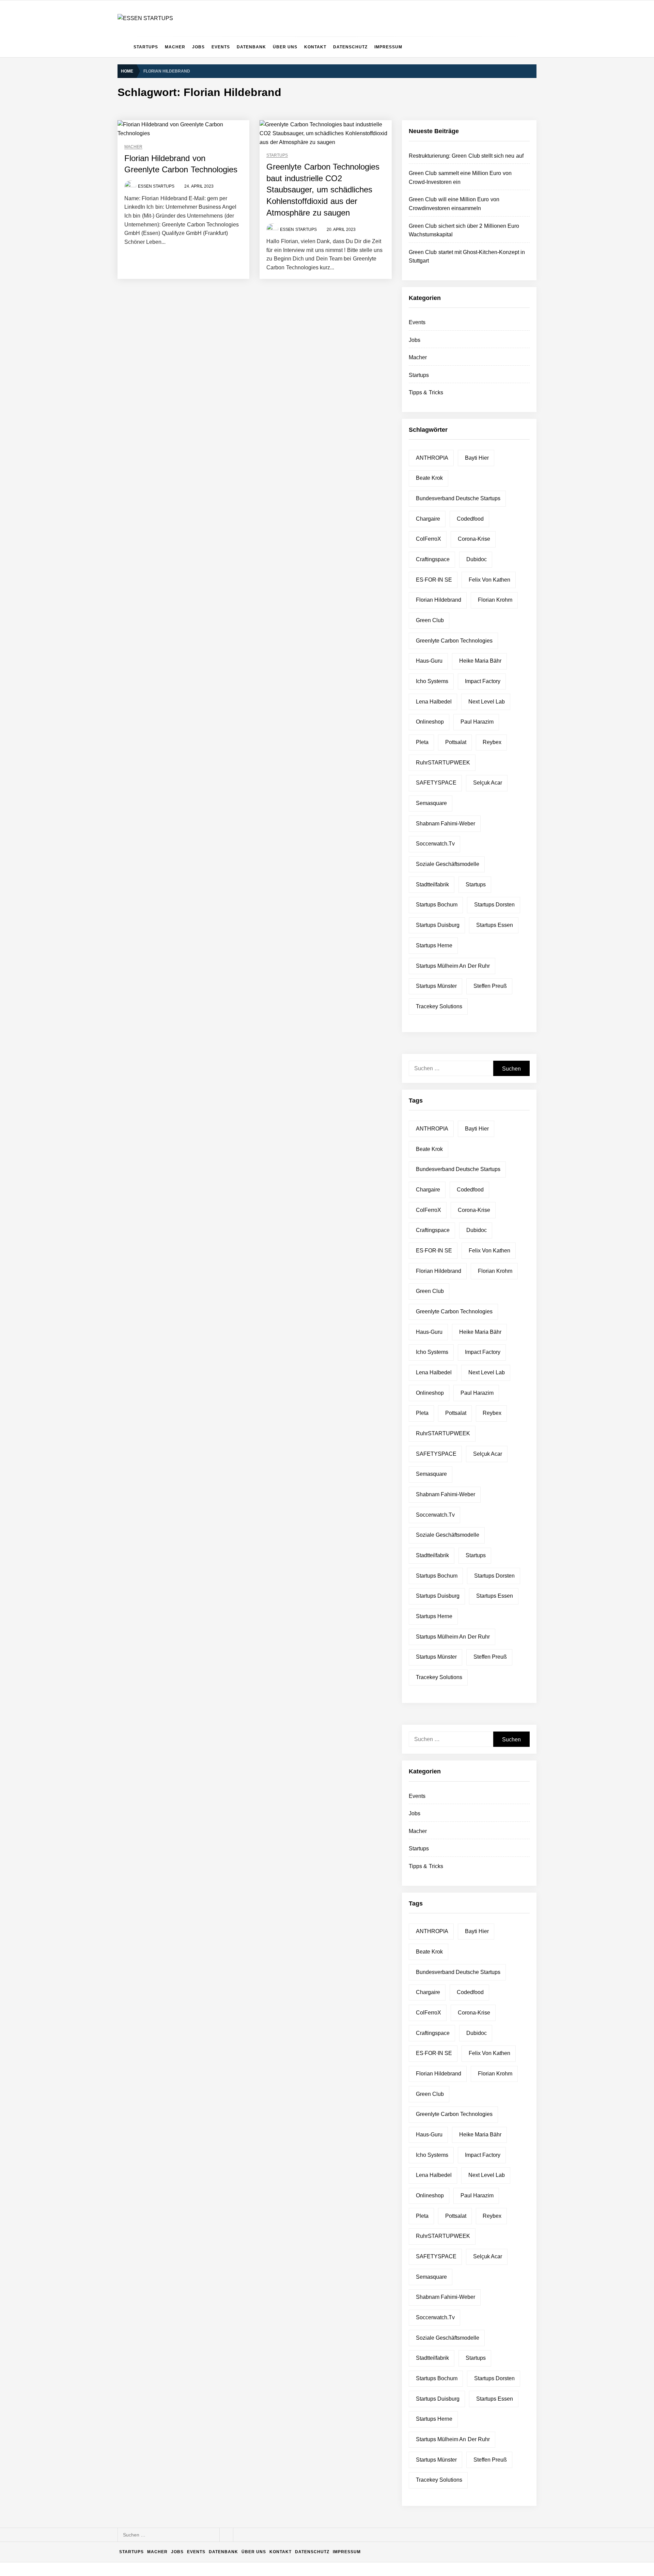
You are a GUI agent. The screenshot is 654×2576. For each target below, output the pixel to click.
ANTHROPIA (432, 458)
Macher (175, 47)
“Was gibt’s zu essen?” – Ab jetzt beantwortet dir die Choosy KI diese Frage (237, 2477)
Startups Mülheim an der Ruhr (453, 966)
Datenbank (251, 47)
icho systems (432, 681)
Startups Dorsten (494, 905)
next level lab (487, 702)
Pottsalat (456, 742)
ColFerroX (429, 539)
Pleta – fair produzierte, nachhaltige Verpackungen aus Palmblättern (229, 2422)
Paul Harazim (477, 722)
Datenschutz (350, 47)
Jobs (198, 47)
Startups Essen (495, 925)
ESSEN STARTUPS (156, 186)
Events (221, 47)
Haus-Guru (429, 661)
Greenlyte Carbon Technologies (454, 641)
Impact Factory (483, 681)
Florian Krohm (495, 600)
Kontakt (315, 47)
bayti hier (477, 458)
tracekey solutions (439, 1006)
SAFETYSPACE (436, 783)
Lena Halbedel (434, 702)
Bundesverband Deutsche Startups (458, 498)
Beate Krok (429, 478)
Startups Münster (436, 986)
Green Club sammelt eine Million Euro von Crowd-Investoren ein (225, 2313)
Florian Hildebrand (439, 600)
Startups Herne (434, 945)
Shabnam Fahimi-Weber (446, 824)
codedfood (470, 519)
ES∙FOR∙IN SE (434, 580)
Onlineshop (430, 722)
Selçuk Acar (488, 783)
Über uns (285, 47)
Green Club (430, 620)
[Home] (124, 47)
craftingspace (433, 559)
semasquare (431, 803)
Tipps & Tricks (426, 392)
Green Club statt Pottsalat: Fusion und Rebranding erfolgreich (222, 2450)
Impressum (388, 47)
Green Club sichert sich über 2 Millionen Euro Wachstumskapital (224, 2368)
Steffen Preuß (490, 986)
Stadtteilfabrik (432, 884)
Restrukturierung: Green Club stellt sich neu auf (466, 156)
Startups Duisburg (438, 925)
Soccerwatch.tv (435, 844)
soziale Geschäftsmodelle (448, 864)
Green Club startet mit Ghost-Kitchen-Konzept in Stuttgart (217, 2395)
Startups (146, 47)
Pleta (422, 742)
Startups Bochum (437, 905)
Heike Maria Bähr (480, 661)
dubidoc (477, 559)
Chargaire (428, 519)
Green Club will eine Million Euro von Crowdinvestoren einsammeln (228, 2341)
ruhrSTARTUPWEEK (443, 763)
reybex (492, 742)
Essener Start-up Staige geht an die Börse (201, 2504)
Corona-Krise (474, 539)
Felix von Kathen (490, 580)
